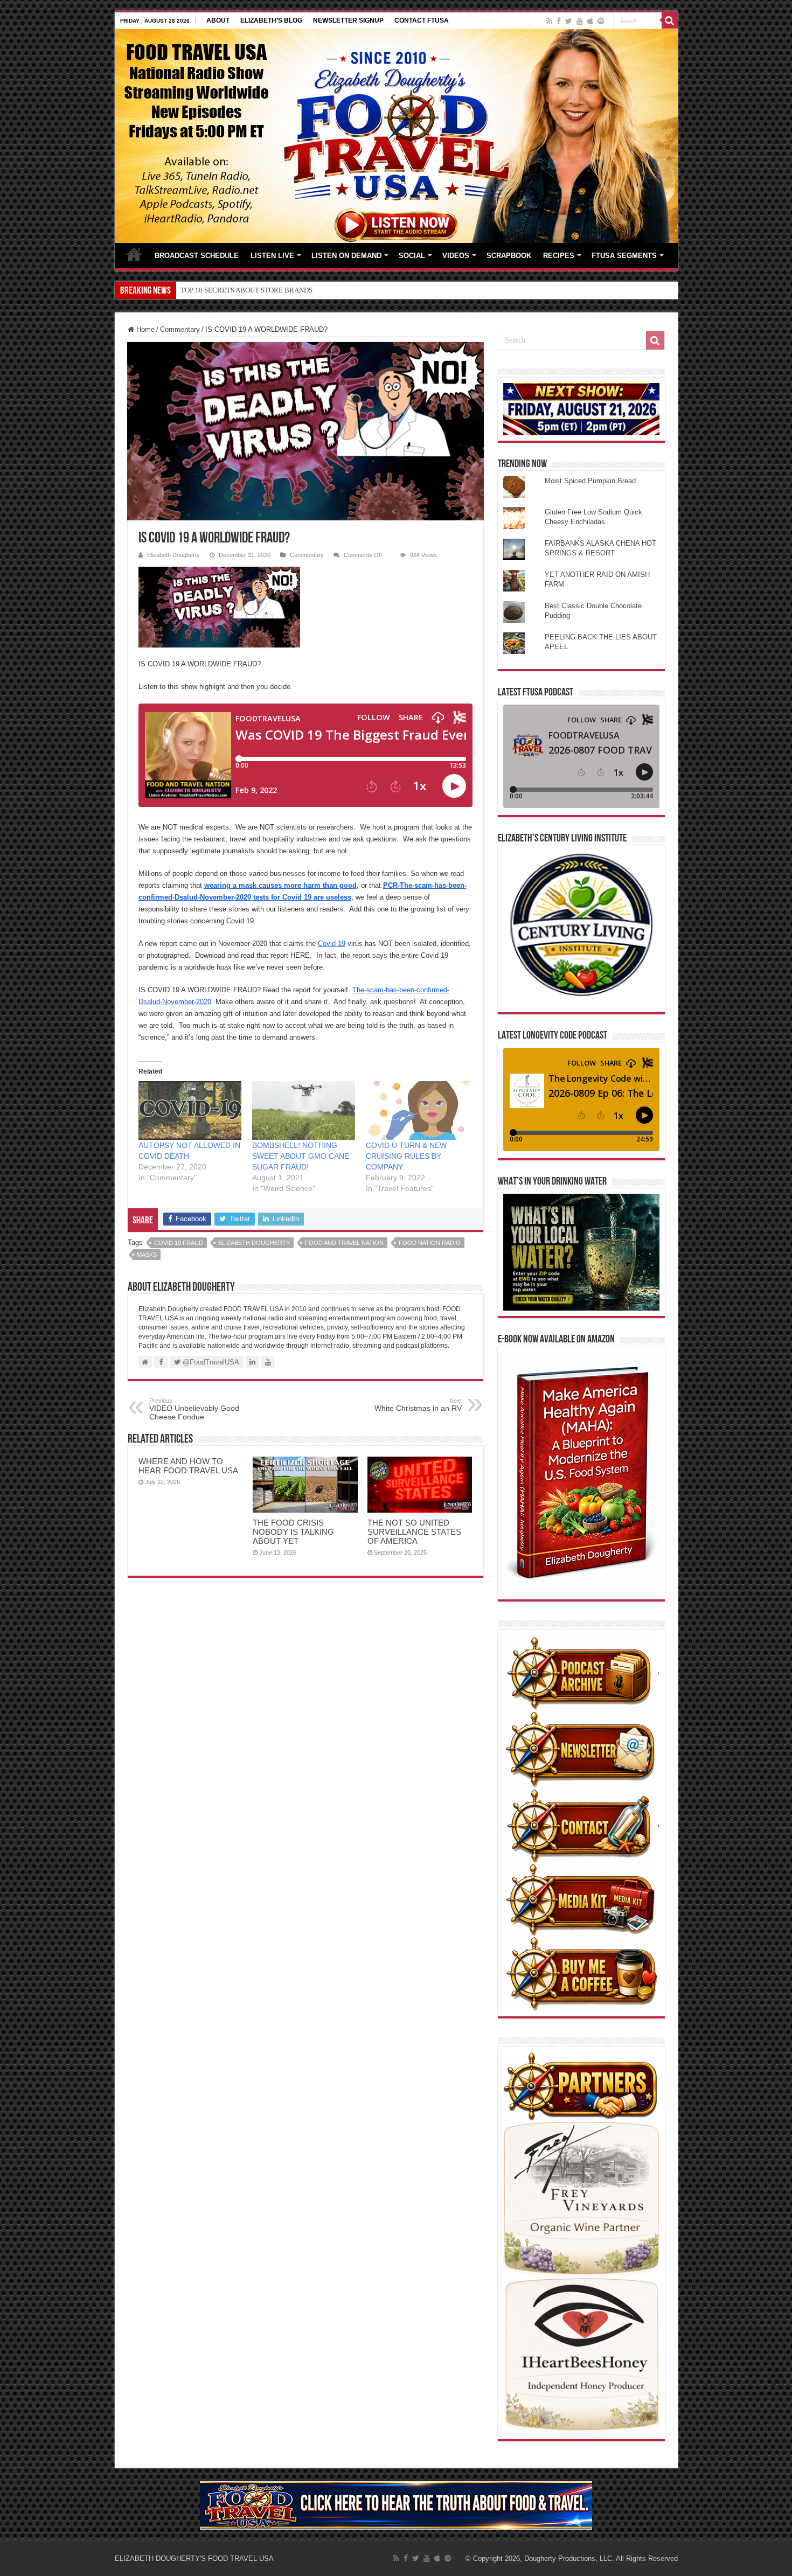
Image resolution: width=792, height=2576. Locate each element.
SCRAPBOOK (509, 256)
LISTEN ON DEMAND (346, 256)
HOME (134, 254)
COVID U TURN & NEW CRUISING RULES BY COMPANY (406, 1156)
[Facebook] (559, 21)
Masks (147, 1255)
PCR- (391, 885)
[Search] (670, 20)
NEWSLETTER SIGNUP (348, 20)
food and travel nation (344, 1243)
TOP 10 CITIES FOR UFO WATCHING (237, 290)
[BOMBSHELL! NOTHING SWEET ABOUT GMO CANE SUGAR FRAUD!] (304, 1111)
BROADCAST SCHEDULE (197, 256)
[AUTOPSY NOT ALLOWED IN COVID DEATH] (190, 1111)
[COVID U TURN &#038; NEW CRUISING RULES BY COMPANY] (417, 1111)
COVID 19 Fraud (179, 1243)
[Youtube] (580, 21)
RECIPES (559, 256)
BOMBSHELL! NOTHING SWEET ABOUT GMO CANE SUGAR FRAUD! (301, 1156)
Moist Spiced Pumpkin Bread (590, 481)
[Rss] (549, 21)
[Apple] (590, 21)
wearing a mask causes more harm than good (280, 885)
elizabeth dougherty (254, 1243)
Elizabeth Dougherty (173, 555)
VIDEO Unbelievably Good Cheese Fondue (194, 1409)
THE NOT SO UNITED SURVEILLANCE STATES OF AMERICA (414, 1532)
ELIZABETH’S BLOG (271, 20)
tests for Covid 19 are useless (301, 897)
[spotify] (601, 21)
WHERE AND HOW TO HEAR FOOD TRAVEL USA (188, 1466)
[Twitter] (569, 21)
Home (144, 329)
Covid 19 (332, 944)
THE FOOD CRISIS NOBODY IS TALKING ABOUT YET (293, 1532)
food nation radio (430, 1243)
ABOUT (218, 20)
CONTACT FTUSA (422, 20)
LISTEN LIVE (272, 256)
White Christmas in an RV (418, 1405)
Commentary (180, 329)
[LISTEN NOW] (396, 135)
